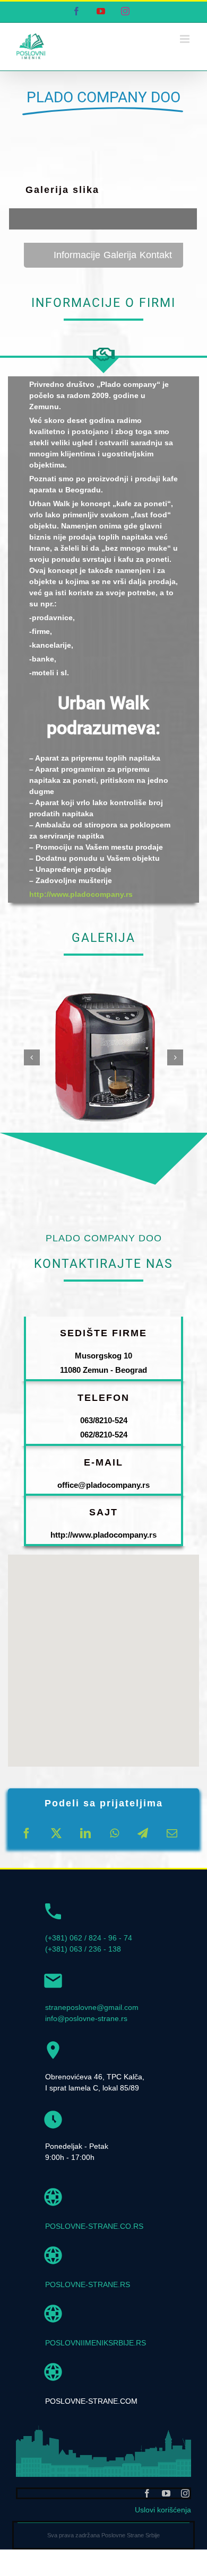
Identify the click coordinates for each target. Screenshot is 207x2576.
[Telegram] (143, 1833)
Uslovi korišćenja (163, 2510)
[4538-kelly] (103, 991)
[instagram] (185, 2493)
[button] (32, 1057)
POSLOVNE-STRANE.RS (88, 2284)
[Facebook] (27, 1833)
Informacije (77, 255)
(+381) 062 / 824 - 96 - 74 (89, 1938)
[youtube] (166, 2493)
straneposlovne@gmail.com (92, 2007)
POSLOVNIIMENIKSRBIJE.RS (96, 2343)
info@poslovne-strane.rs (86, 2018)
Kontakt (156, 255)
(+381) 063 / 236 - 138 (83, 1949)
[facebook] (147, 2493)
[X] (56, 1833)
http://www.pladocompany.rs (81, 894)
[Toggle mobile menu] (186, 39)
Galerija (120, 255)
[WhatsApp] (114, 1833)
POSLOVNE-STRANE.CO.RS (94, 2226)
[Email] (172, 1833)
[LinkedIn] (85, 1833)
